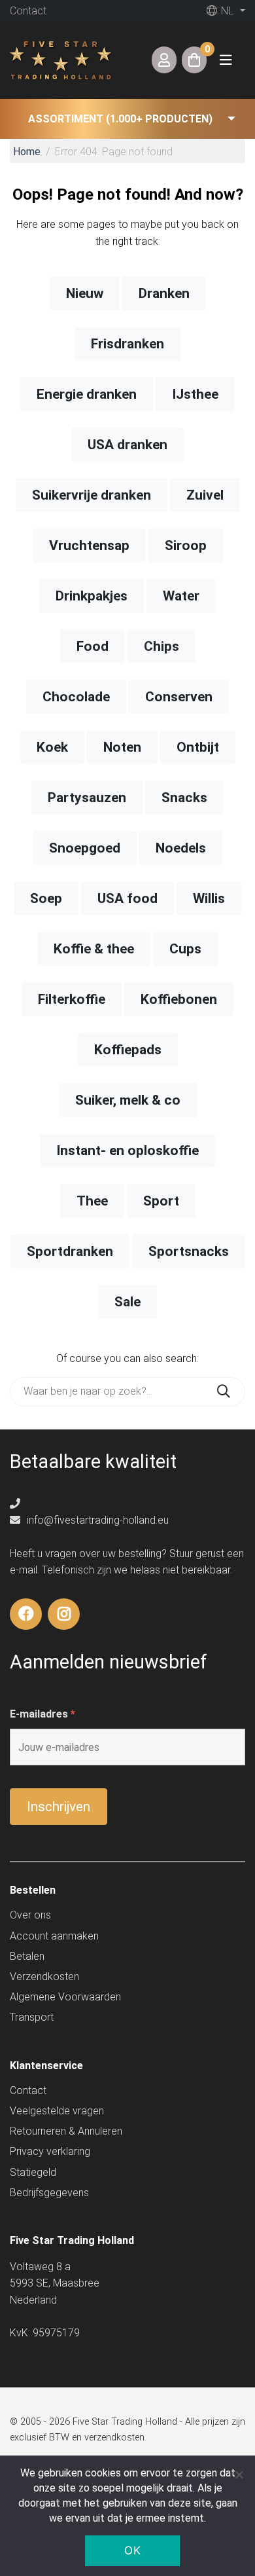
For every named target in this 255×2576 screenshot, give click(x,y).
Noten (122, 747)
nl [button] (226, 11)
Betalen (27, 1956)
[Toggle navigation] (226, 60)
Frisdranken (127, 344)
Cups (185, 949)
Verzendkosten (44, 1977)
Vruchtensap (89, 545)
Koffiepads (128, 1050)
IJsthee (195, 394)
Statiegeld (33, 2172)
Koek (52, 747)
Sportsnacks (189, 1251)
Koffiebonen (179, 999)
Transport (32, 2017)
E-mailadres (42, 1714)
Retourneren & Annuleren (66, 2131)
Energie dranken (87, 394)
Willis (209, 898)
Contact (28, 11)
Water (181, 596)
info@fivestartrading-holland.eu (96, 1520)
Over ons (30, 1915)
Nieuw (85, 293)
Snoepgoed (85, 848)
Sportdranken (70, 1251)
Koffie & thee (94, 949)
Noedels (181, 848)
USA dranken (127, 445)
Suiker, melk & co (128, 1100)
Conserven (179, 697)
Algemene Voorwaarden (65, 1997)
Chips (161, 646)
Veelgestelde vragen (57, 2111)
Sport (161, 1201)
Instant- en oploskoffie (127, 1150)
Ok (132, 2550)
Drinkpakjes (92, 596)
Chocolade (76, 697)
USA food (127, 898)
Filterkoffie (72, 999)
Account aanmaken (54, 1936)
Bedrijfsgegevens (49, 2193)
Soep (46, 898)
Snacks (184, 798)
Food (93, 646)
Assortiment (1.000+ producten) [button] (120, 119)
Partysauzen (87, 798)
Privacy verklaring (50, 2151)
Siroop (186, 545)
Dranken (164, 293)
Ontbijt (198, 747)
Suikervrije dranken (92, 495)
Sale (127, 1302)
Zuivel (205, 495)
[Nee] (239, 2475)
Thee (92, 1201)
